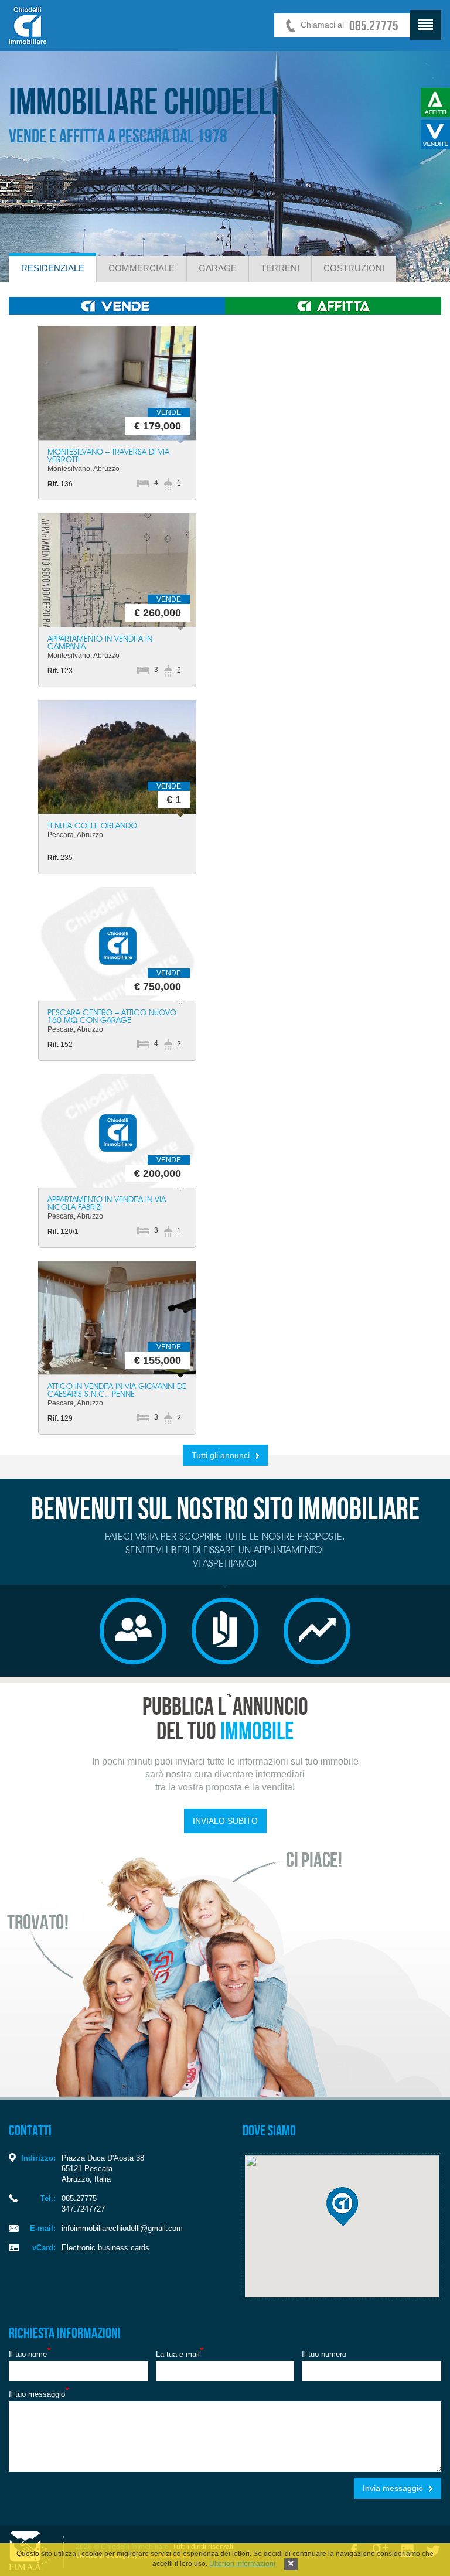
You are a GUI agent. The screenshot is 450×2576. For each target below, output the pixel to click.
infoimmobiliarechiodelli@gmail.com (122, 2228)
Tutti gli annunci (221, 1455)
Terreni (280, 268)
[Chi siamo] (133, 1631)
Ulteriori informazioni (242, 2564)
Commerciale (142, 268)
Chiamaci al (350, 25)
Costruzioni (354, 268)
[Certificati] (225, 1631)
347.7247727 (83, 2209)
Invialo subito (225, 1821)
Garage (218, 268)
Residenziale (53, 268)
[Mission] (317, 1631)
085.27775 (79, 2198)
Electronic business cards (105, 2248)
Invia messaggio (393, 2488)
